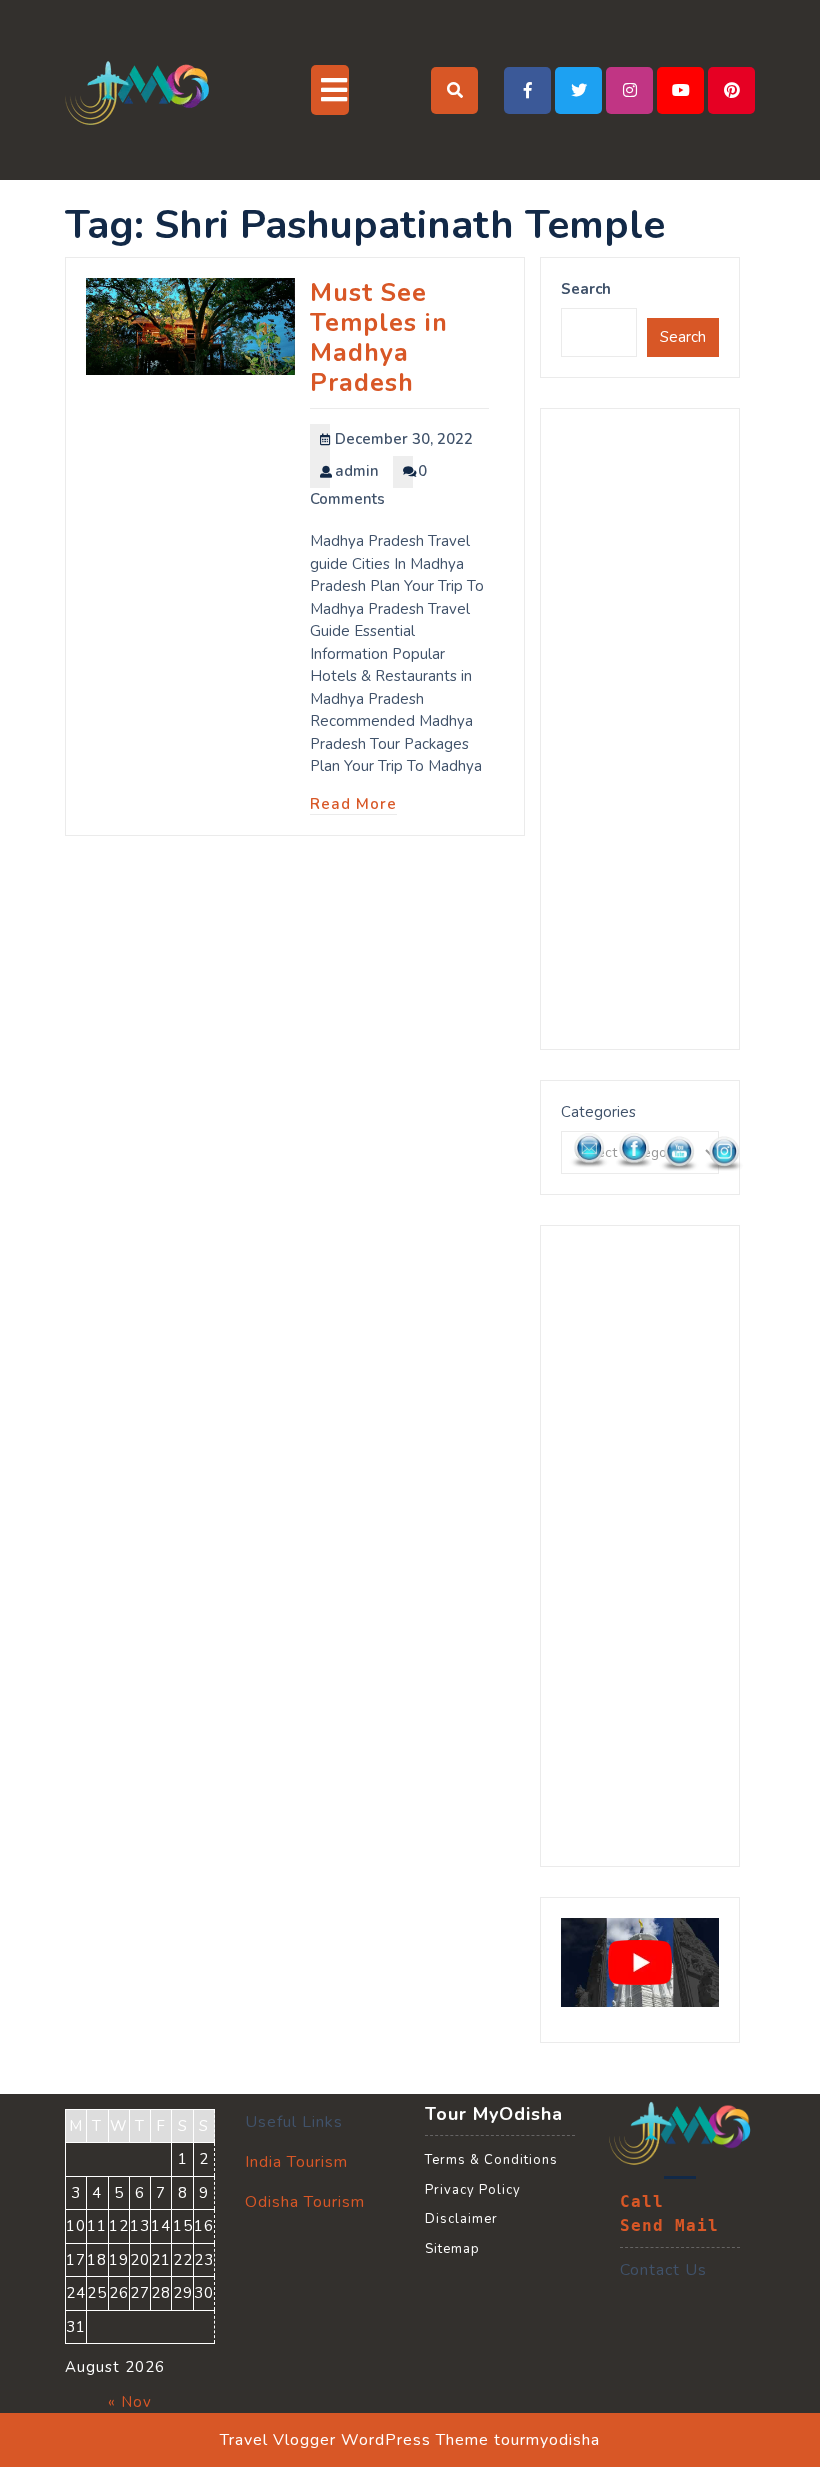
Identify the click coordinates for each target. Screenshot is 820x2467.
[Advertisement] (640, 729)
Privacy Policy (473, 2190)
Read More (353, 804)
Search (586, 289)
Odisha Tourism (305, 2202)
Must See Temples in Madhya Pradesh (379, 338)
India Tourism (296, 2162)
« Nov (130, 2402)
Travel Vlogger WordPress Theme (354, 2440)
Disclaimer (461, 2219)
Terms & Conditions (491, 2160)
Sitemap (452, 2249)
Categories (598, 1112)
